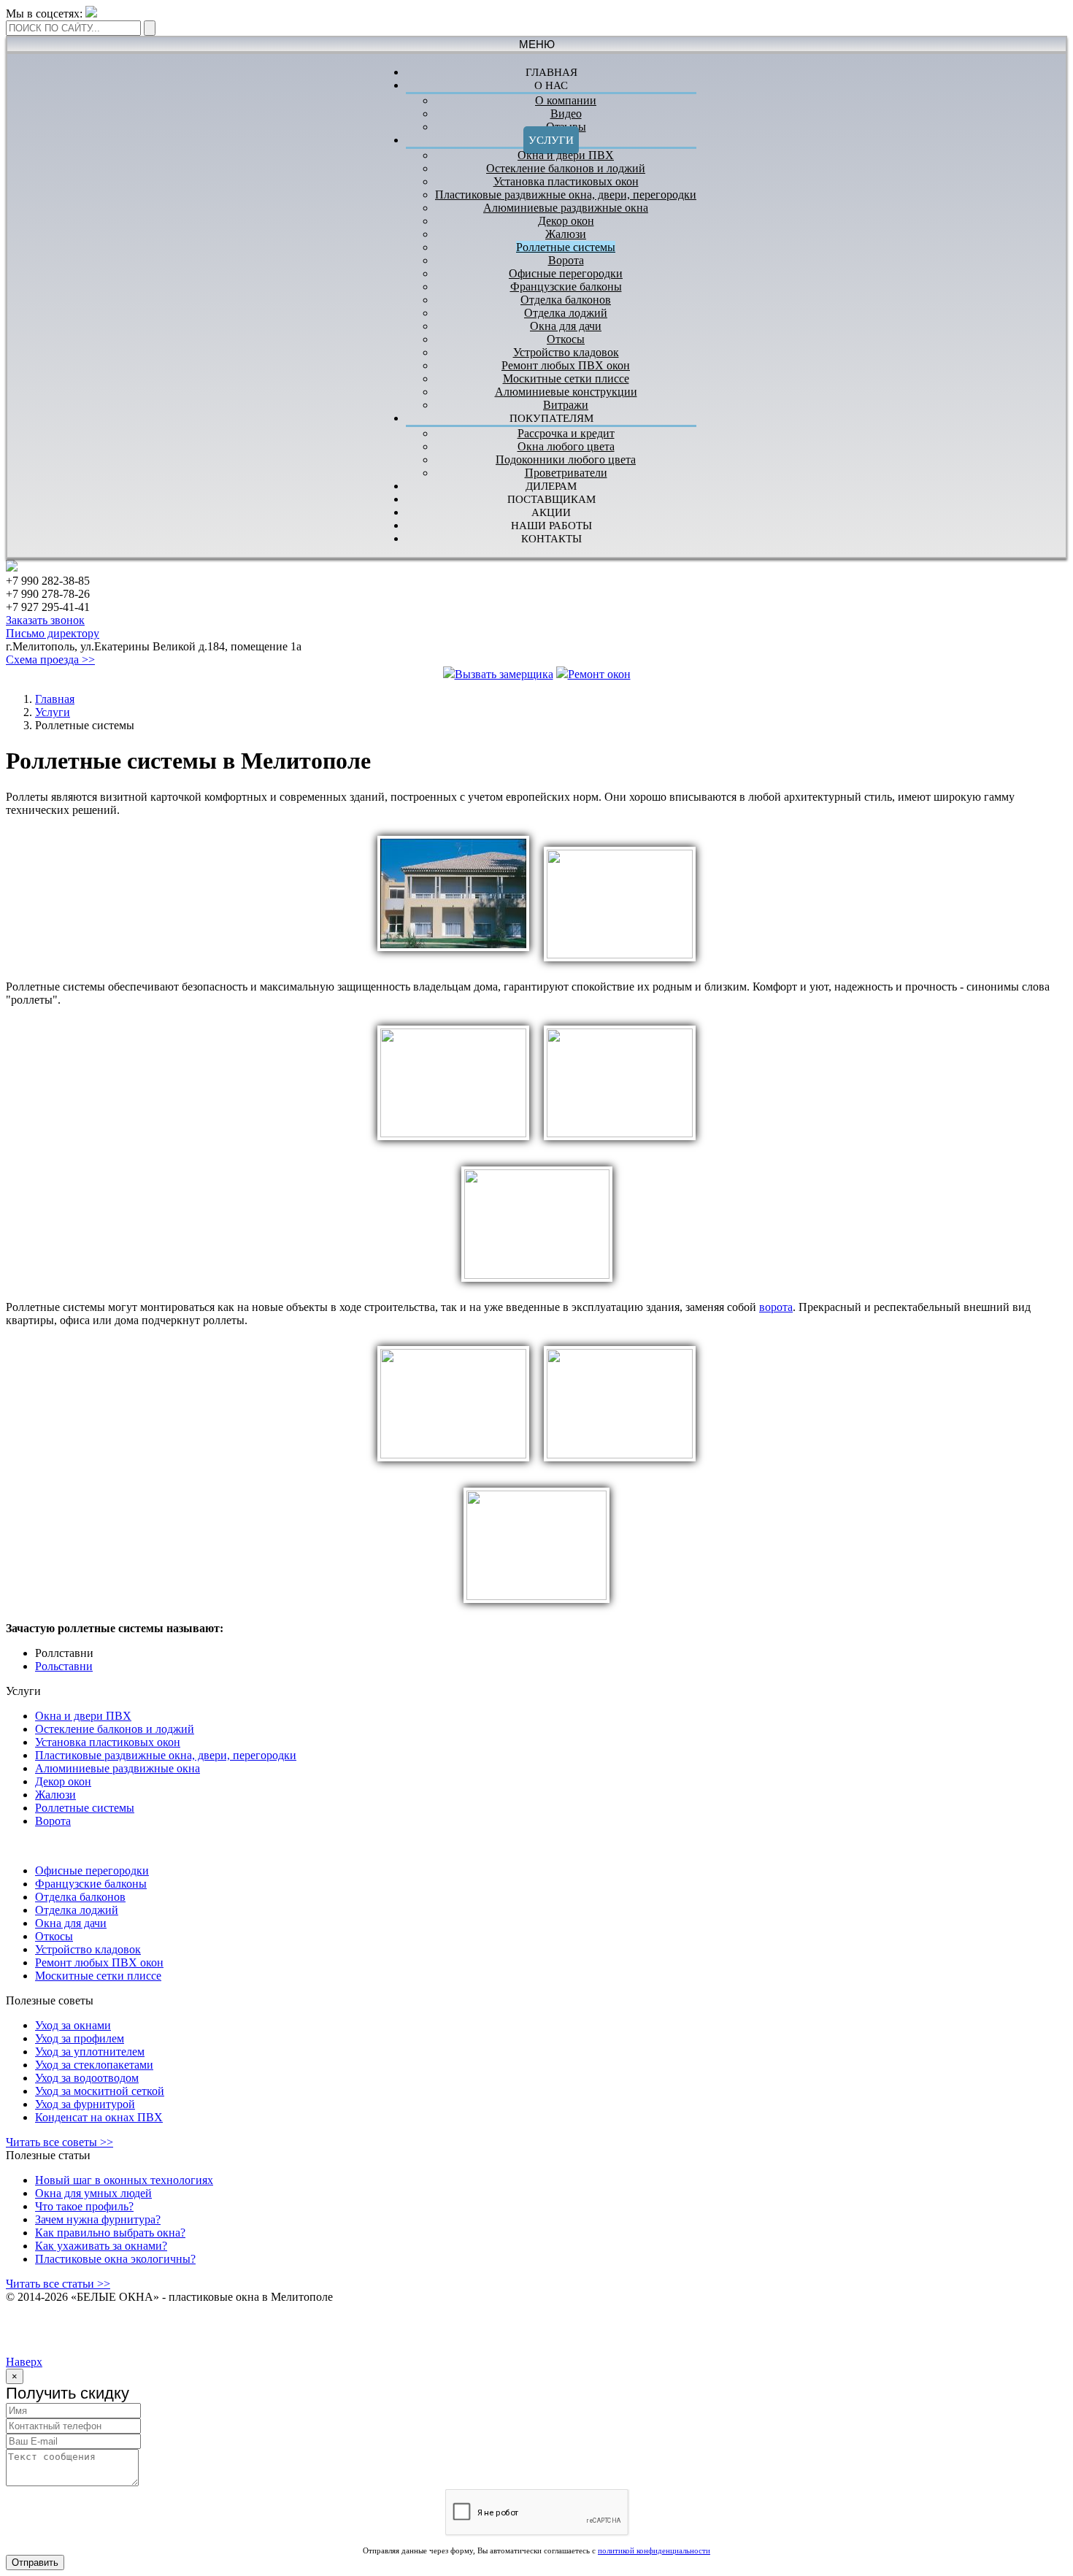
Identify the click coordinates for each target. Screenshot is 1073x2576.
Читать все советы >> (59, 2142)
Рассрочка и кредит (566, 433)
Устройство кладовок (566, 352)
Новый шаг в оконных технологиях (124, 2180)
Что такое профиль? (84, 2206)
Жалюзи (566, 234)
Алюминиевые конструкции (566, 392)
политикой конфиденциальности (654, 2550)
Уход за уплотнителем (90, 2052)
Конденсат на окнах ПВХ (99, 2117)
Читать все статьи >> (58, 2284)
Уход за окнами (73, 2025)
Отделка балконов (566, 300)
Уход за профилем (80, 2038)
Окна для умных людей (93, 2193)
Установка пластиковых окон (566, 181)
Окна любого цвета (566, 446)
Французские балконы (566, 287)
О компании (566, 100)
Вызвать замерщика (504, 674)
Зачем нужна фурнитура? (98, 2219)
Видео (566, 114)
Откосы (566, 339)
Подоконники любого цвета (566, 460)
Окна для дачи (566, 326)
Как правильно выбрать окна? (110, 2233)
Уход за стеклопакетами (94, 2065)
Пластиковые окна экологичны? (115, 2259)
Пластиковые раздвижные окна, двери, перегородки (566, 195)
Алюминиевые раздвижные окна (566, 208)
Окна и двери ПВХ (566, 155)
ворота (776, 1307)
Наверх (24, 2362)
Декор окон (566, 221)
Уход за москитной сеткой (100, 2091)
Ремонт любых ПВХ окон (566, 365)
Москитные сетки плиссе (566, 378)
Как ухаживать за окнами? (101, 2246)
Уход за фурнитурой (85, 2104)
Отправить (35, 2562)
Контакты (551, 539)
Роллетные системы (566, 247)
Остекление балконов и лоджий (566, 168)
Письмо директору (53, 633)
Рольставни (64, 1666)
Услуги (551, 140)
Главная (55, 699)
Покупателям (551, 418)
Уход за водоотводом (87, 2078)
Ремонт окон (599, 674)
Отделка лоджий (566, 313)
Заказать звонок (45, 620)
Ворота (566, 260)
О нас (551, 85)
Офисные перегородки (566, 273)
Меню (537, 44)
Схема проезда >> (50, 660)
